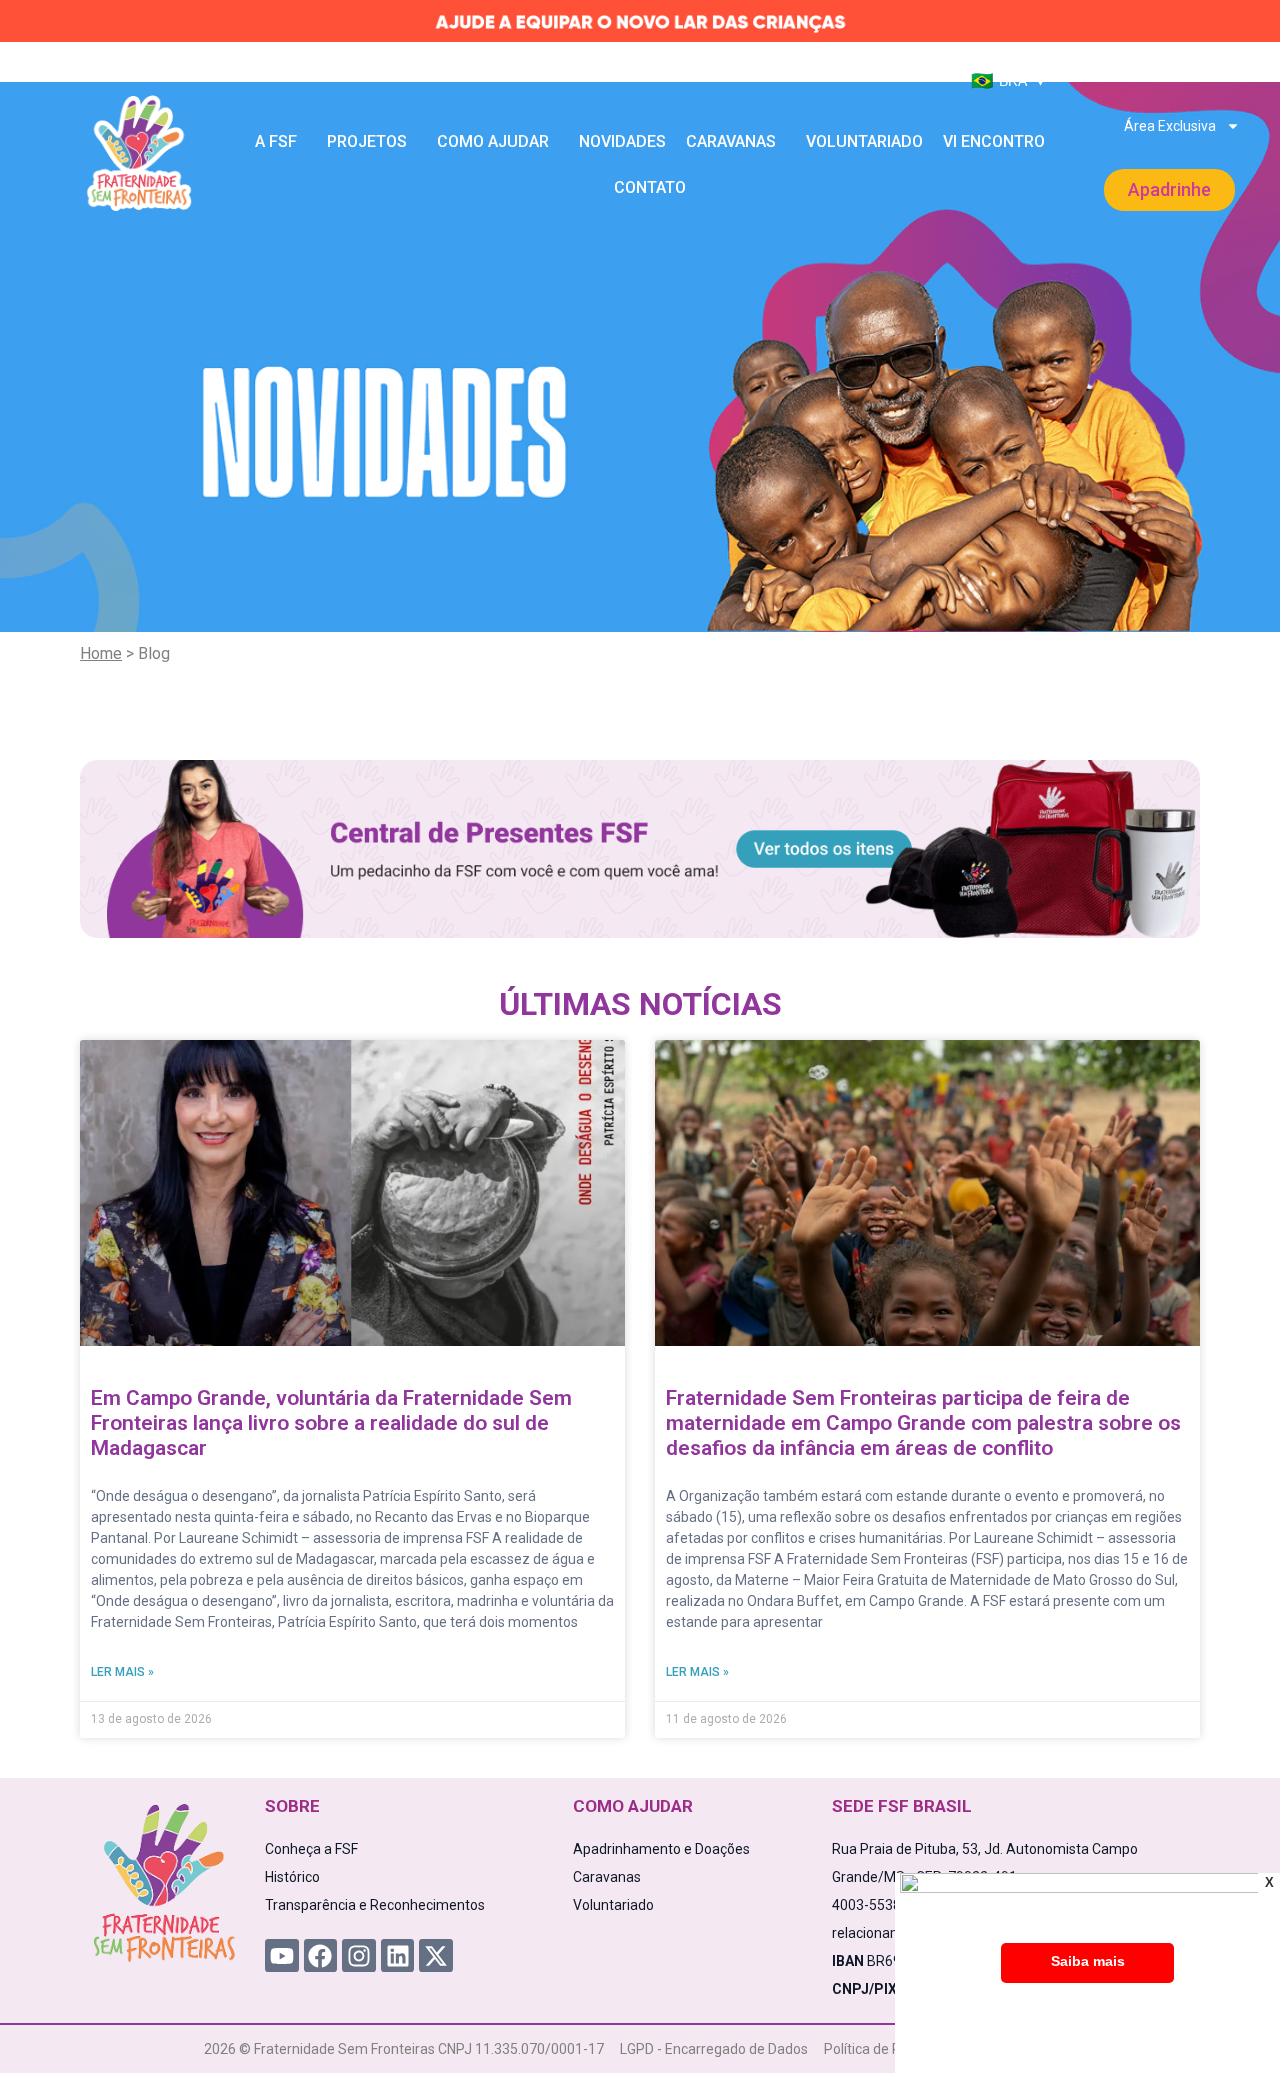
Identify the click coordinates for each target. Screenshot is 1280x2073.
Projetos (367, 141)
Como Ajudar (493, 141)
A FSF (276, 141)
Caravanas (731, 141)
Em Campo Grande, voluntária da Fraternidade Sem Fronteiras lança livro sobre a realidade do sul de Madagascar (331, 1423)
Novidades (622, 141)
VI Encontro (994, 141)
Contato (650, 187)
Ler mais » (122, 1672)
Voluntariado (864, 141)
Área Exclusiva (1170, 126)
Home (101, 653)
